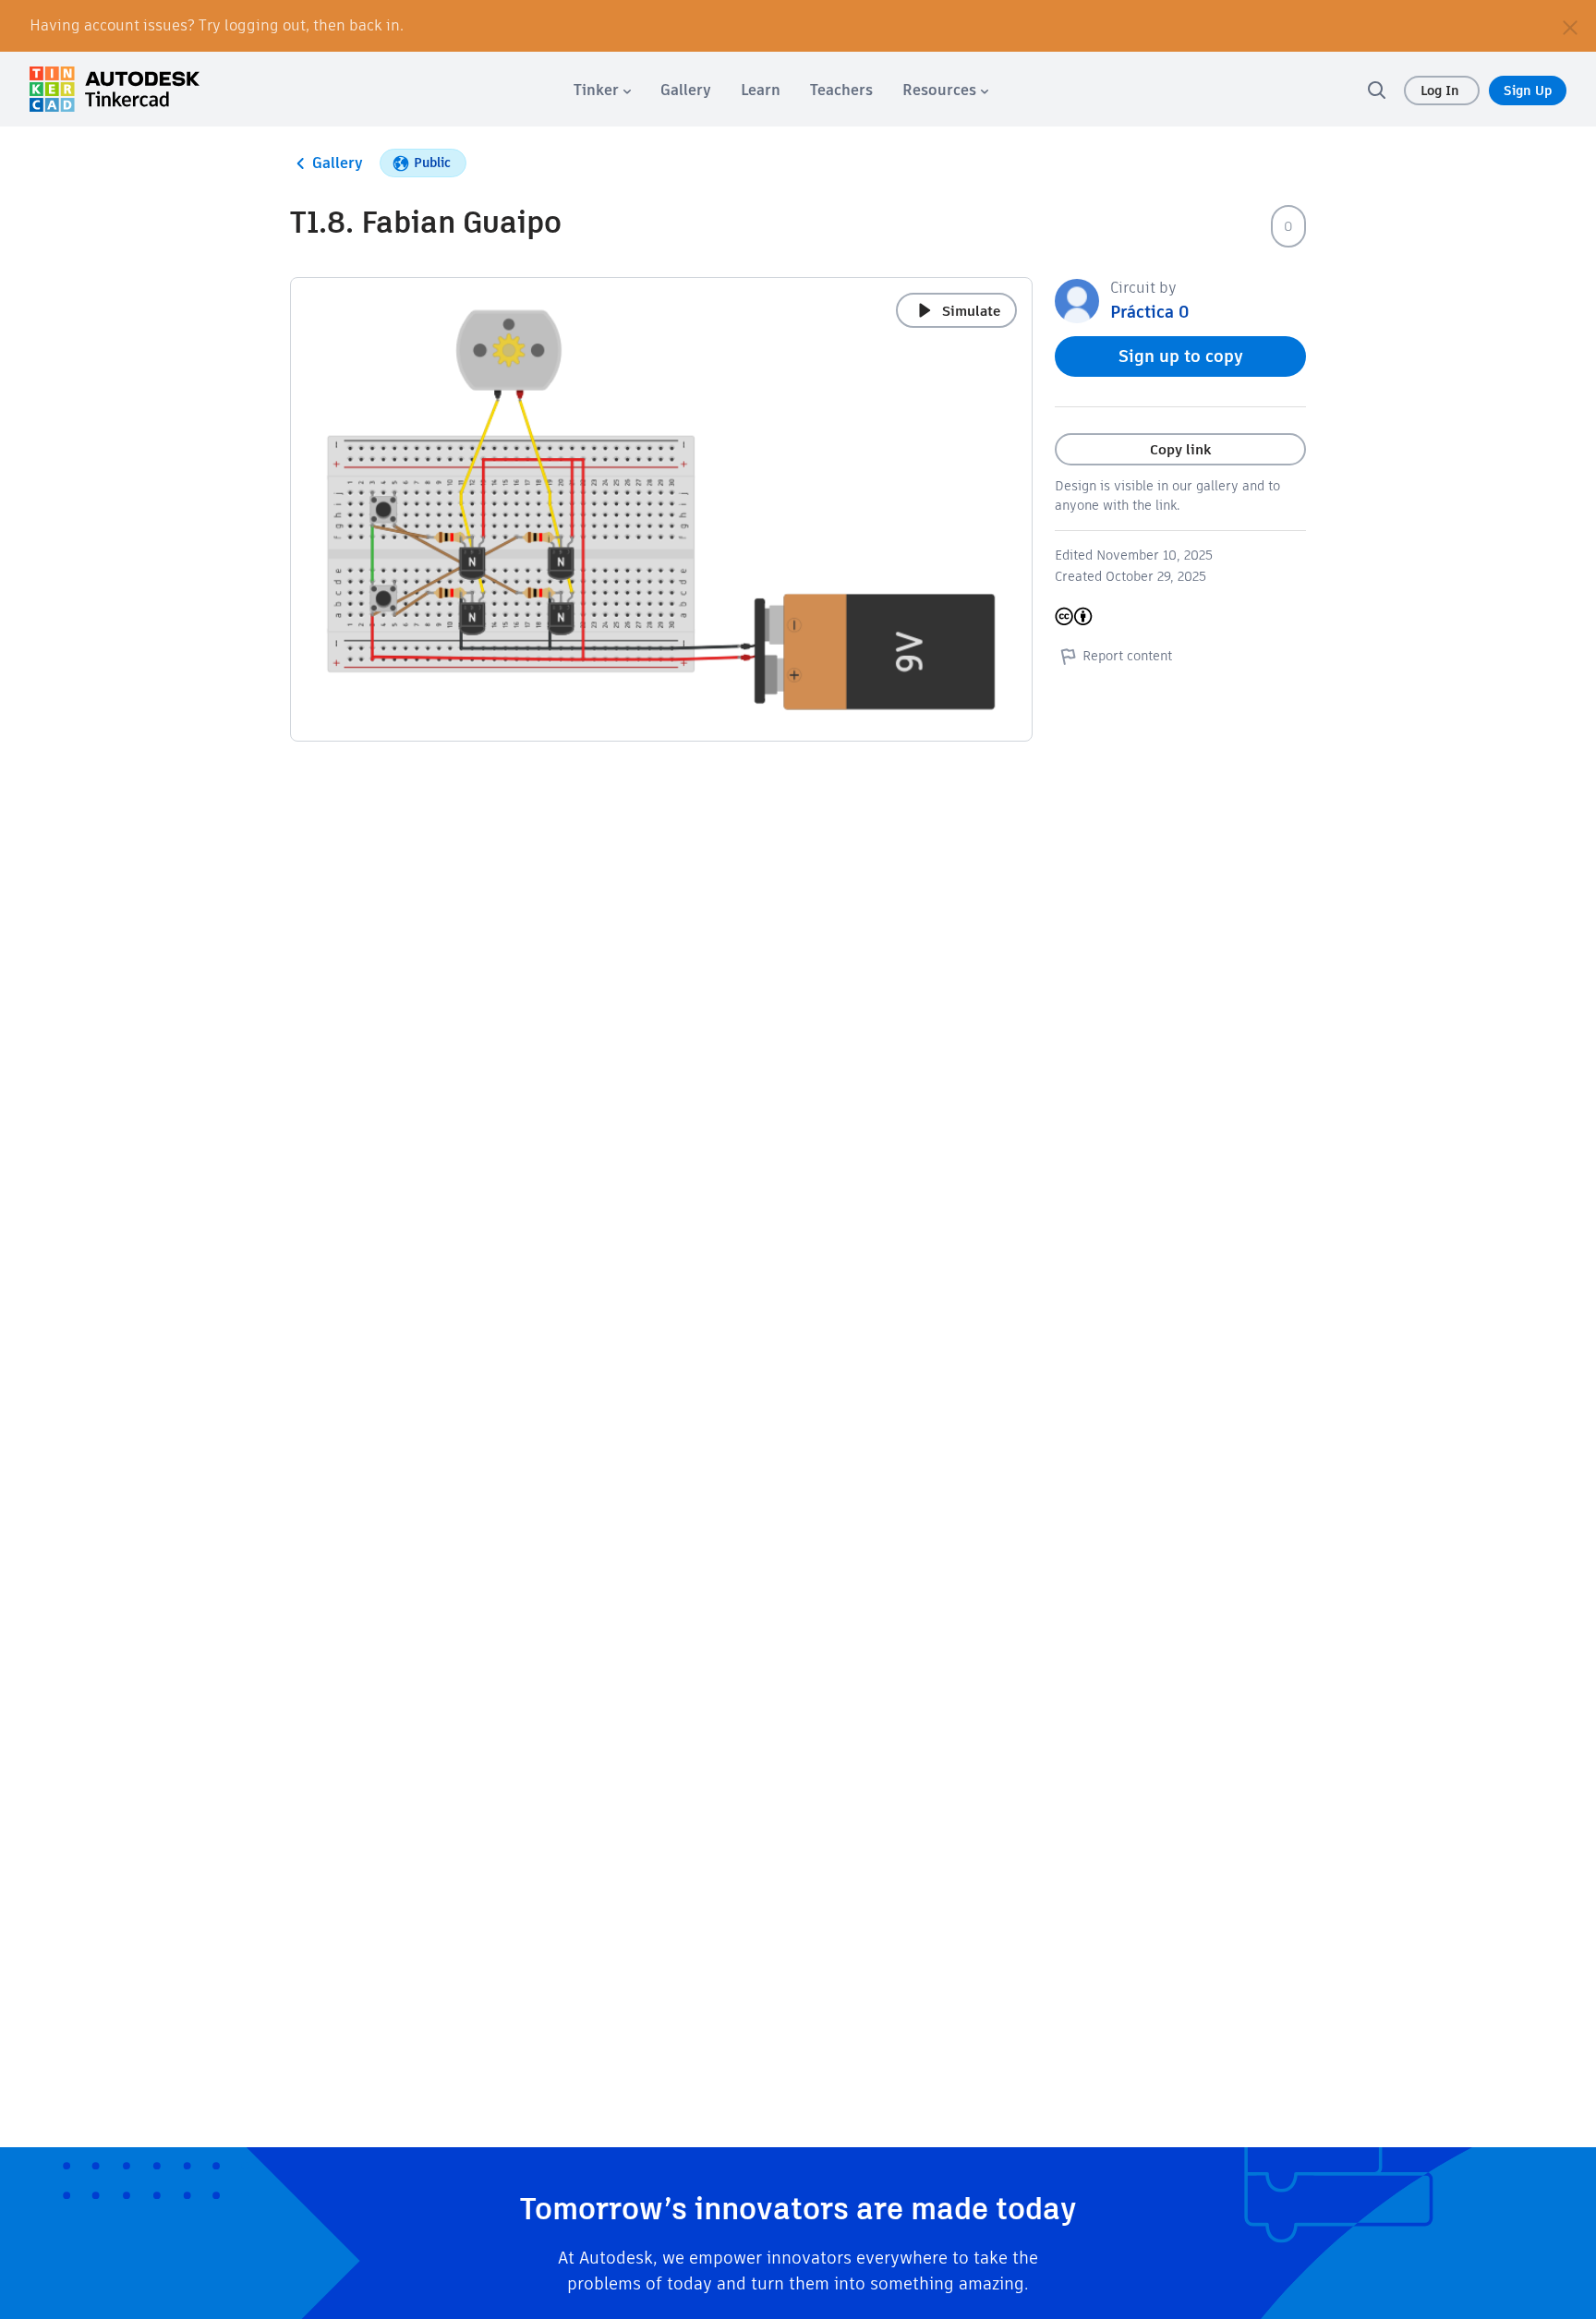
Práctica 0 (1149, 312)
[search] (1376, 90)
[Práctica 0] (1077, 300)
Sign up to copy (1181, 356)
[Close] (1570, 26)
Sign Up (1528, 91)
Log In (1442, 91)
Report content (1127, 656)
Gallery (338, 163)
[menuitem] (602, 90)
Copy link (1180, 449)
